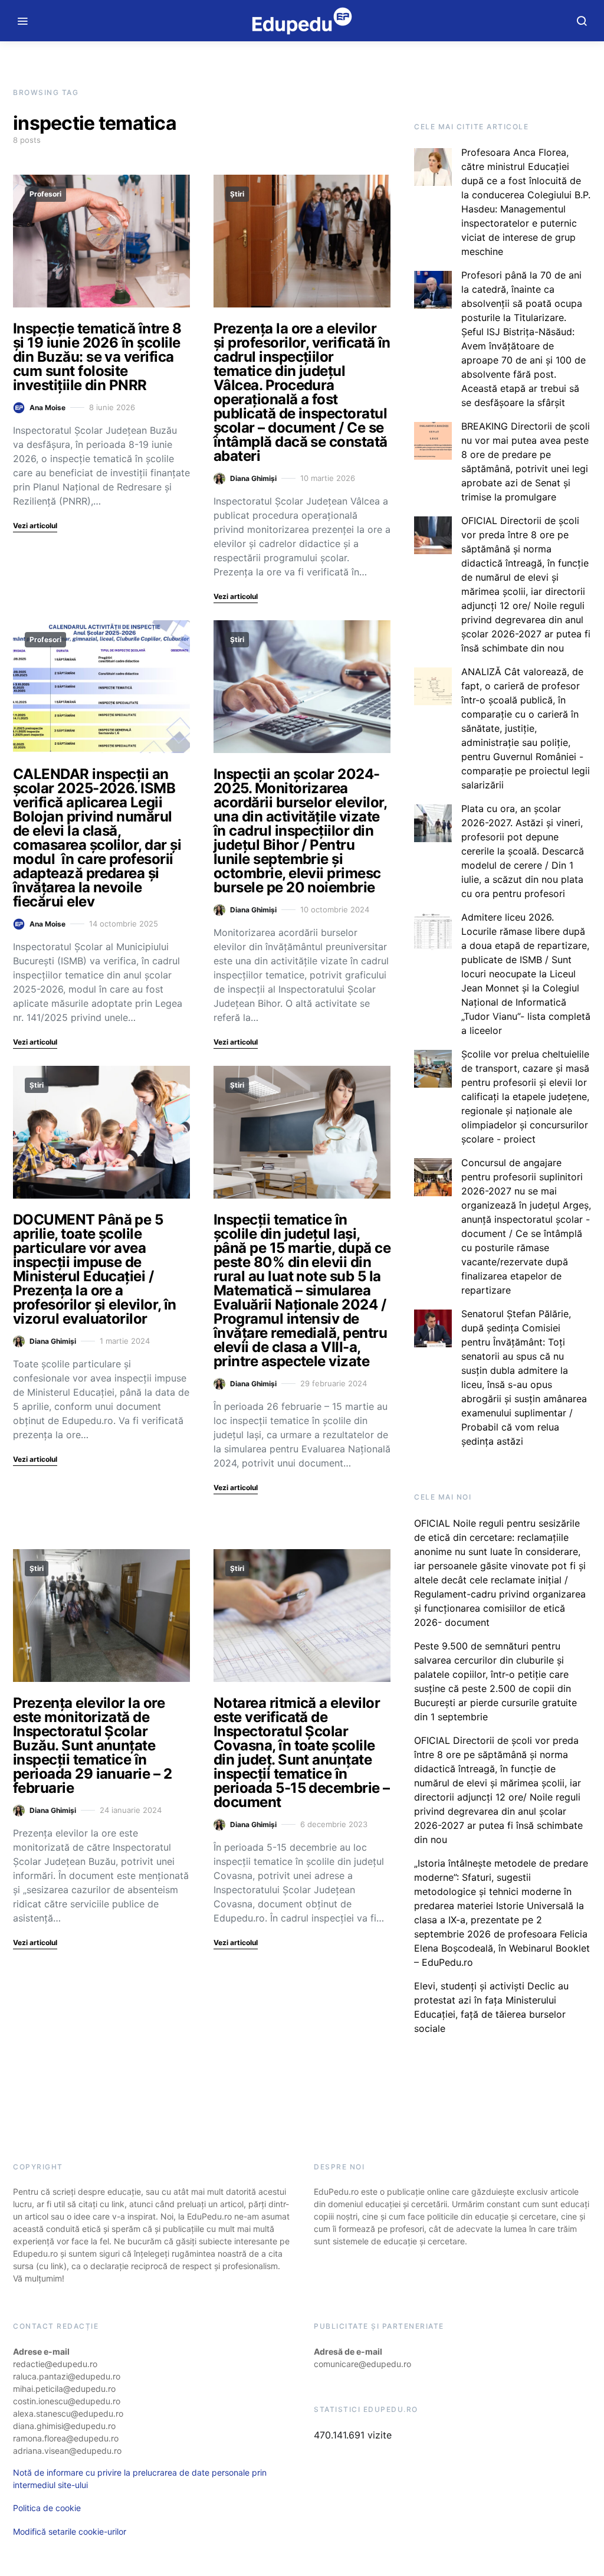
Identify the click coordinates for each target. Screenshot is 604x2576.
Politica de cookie (47, 2508)
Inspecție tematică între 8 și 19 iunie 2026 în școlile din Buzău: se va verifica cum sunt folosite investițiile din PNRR (97, 357)
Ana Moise (47, 407)
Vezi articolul (35, 526)
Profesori (45, 194)
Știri (237, 194)
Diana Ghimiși (253, 478)
